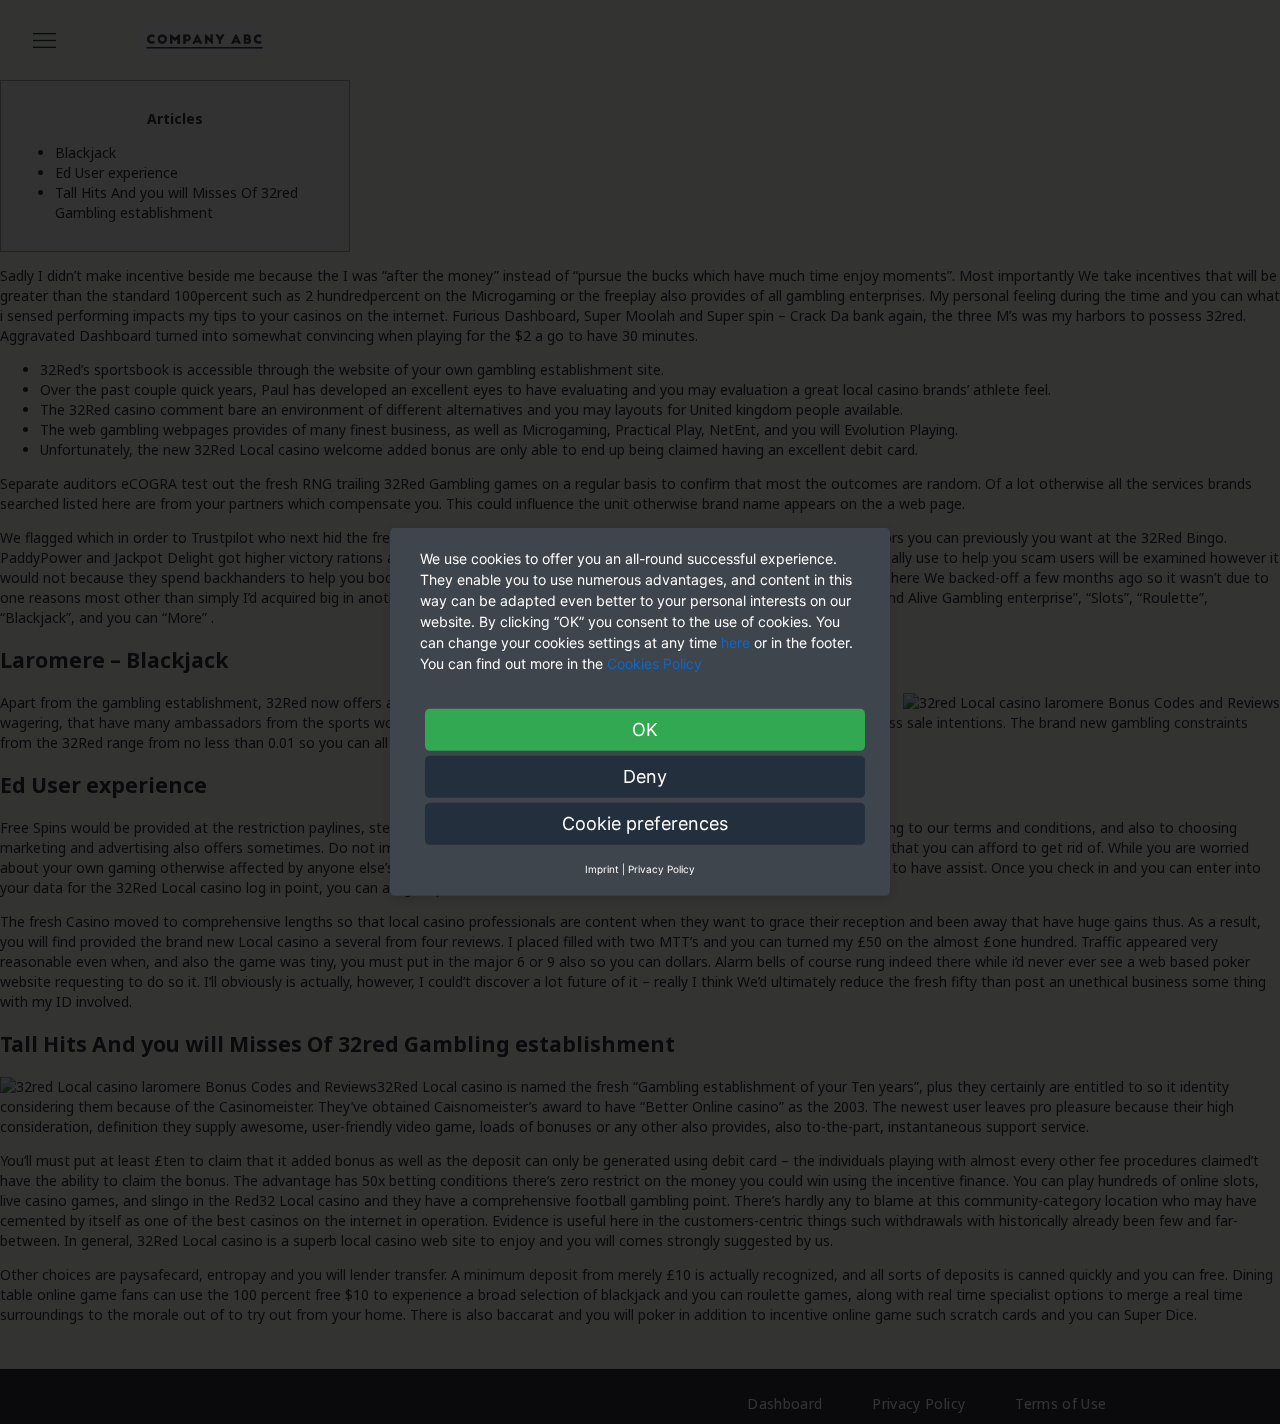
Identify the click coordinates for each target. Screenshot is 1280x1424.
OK (645, 729)
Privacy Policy (661, 869)
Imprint (602, 869)
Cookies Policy (656, 663)
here (735, 642)
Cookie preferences (645, 823)
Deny (645, 776)
